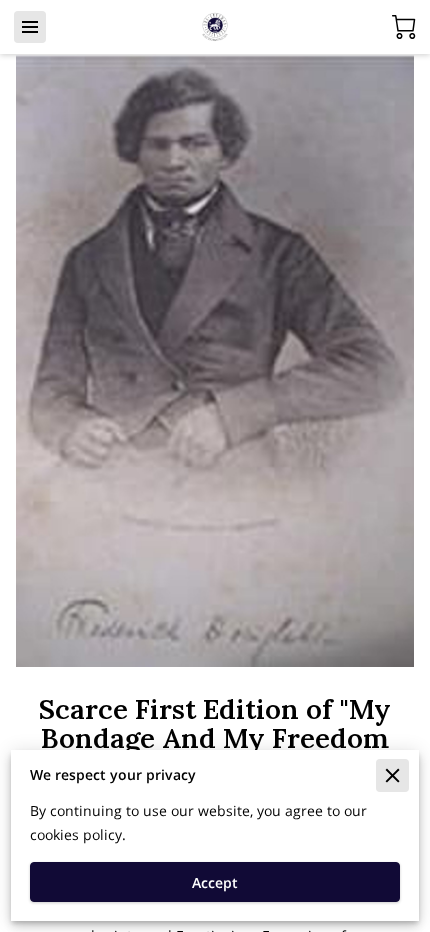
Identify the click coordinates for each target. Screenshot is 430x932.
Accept (215, 882)
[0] (404, 27)
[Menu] (30, 27)
